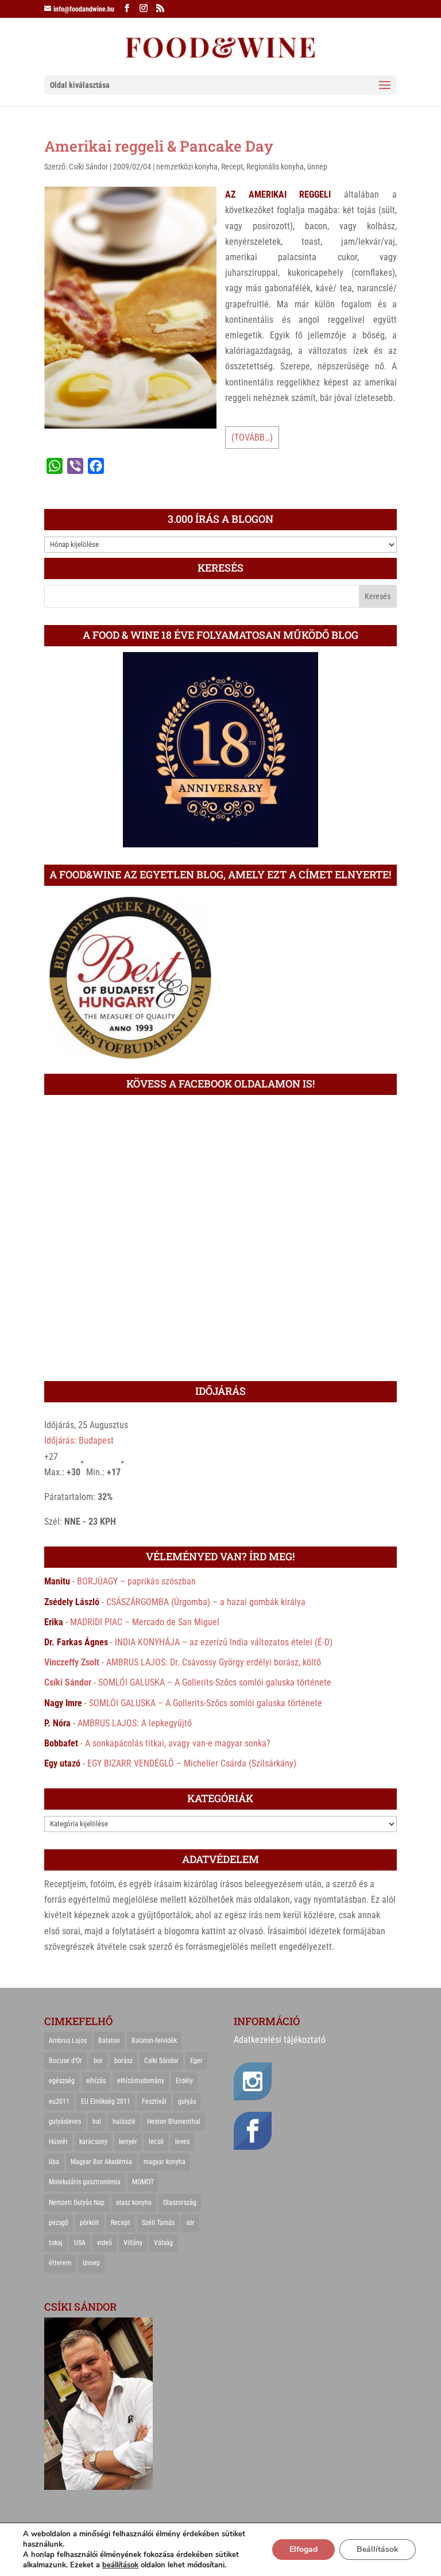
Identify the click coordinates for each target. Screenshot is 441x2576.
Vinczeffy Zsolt (72, 1662)
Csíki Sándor (88, 167)
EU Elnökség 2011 (106, 2101)
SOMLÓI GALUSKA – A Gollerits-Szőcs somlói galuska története (215, 1682)
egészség (62, 2081)
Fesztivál (154, 2101)
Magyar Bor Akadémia (101, 2162)
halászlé (124, 2122)
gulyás (187, 2101)
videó (105, 2243)
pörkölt (90, 2223)
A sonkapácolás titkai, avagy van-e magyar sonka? (178, 1743)
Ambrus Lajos (68, 2041)
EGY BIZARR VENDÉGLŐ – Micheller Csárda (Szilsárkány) (192, 1763)
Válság (163, 2243)
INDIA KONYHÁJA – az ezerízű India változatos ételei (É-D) (224, 1642)
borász (123, 2061)
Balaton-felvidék (154, 2041)
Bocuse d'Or (65, 2061)
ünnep (317, 167)
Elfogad (303, 2549)
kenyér (128, 2142)
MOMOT (143, 2182)
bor (98, 2061)
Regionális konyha (275, 167)
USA (80, 2243)
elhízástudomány (141, 2081)
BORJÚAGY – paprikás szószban (136, 1581)
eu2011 (59, 2101)
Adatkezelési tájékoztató (280, 2040)
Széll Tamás (158, 2223)
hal (97, 2122)
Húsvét (58, 2142)
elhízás (96, 2081)
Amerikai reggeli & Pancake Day (159, 146)
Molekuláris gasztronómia (85, 2182)
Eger (196, 2061)
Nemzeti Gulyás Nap (77, 2203)
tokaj (56, 2243)
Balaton (109, 2041)
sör (190, 2223)
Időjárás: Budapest (79, 1441)
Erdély (184, 2081)
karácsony (93, 2142)
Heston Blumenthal (174, 2122)
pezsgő (59, 2223)
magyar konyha (165, 2162)
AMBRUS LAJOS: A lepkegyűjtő (135, 1723)
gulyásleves (65, 2122)
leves (182, 2142)
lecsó (156, 2142)
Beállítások (378, 2549)
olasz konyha (134, 2203)
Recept (232, 167)
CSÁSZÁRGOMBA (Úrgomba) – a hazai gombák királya (206, 1602)
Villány (133, 2243)
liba (54, 2162)
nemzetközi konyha (187, 167)
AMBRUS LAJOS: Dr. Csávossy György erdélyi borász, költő (214, 1662)
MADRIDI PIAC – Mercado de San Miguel (145, 1622)
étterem (60, 2263)
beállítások (120, 2565)
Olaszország (180, 2203)
